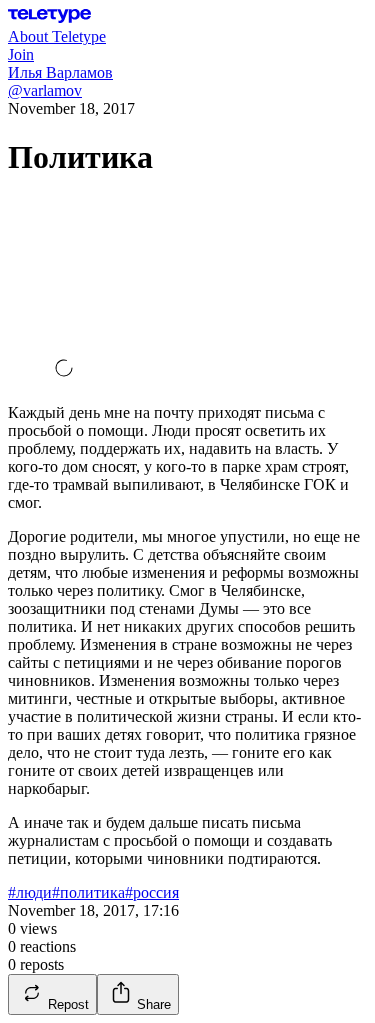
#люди (30, 892)
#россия (152, 892)
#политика (88, 892)
